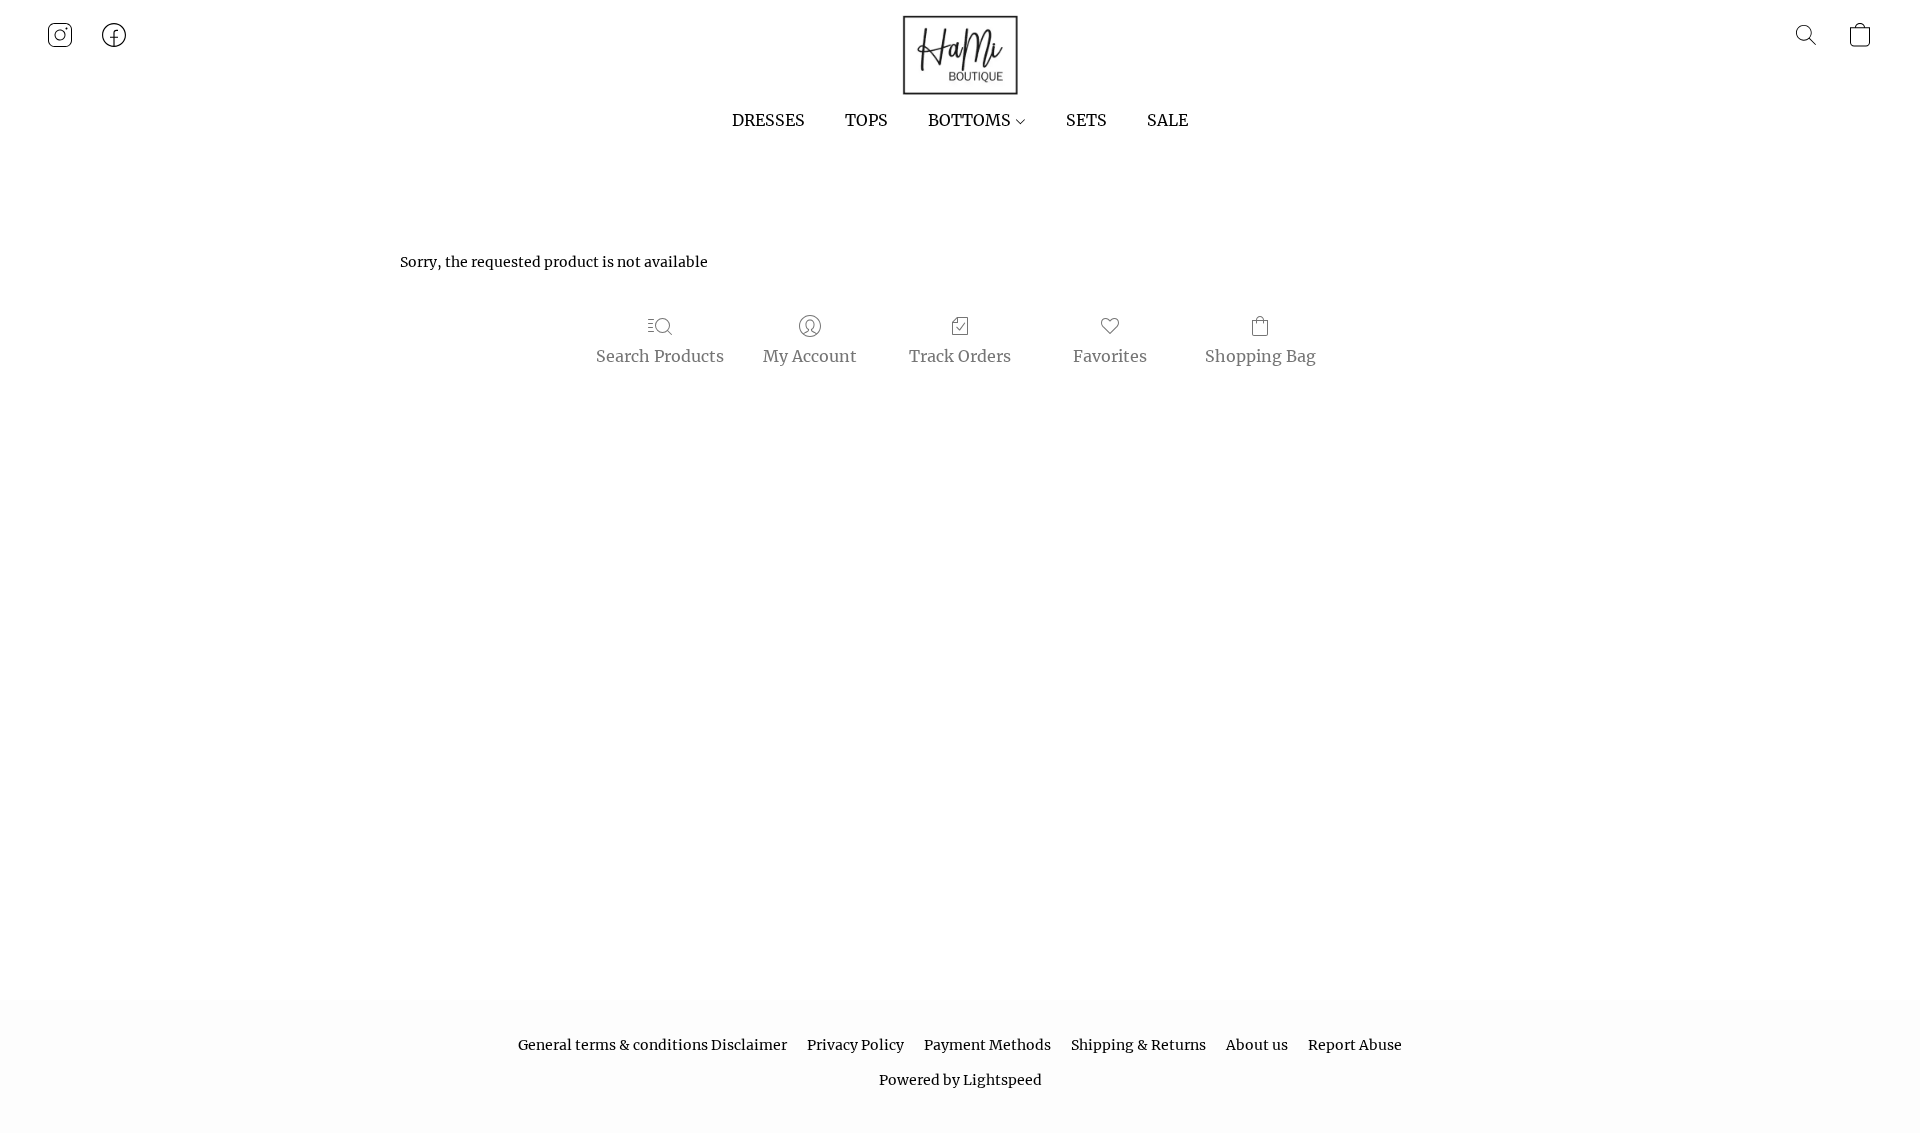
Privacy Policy (855, 1045)
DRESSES (768, 120)
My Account (810, 356)
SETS (1086, 120)
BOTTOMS (971, 120)
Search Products (660, 356)
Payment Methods (987, 1045)
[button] (960, 55)
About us (1257, 1045)
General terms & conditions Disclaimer (652, 1045)
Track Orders (960, 356)
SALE (1167, 120)
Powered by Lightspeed (960, 1080)
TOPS (866, 120)
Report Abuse (1355, 1045)
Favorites (1110, 356)
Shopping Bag (1260, 356)
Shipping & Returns (1138, 1045)
